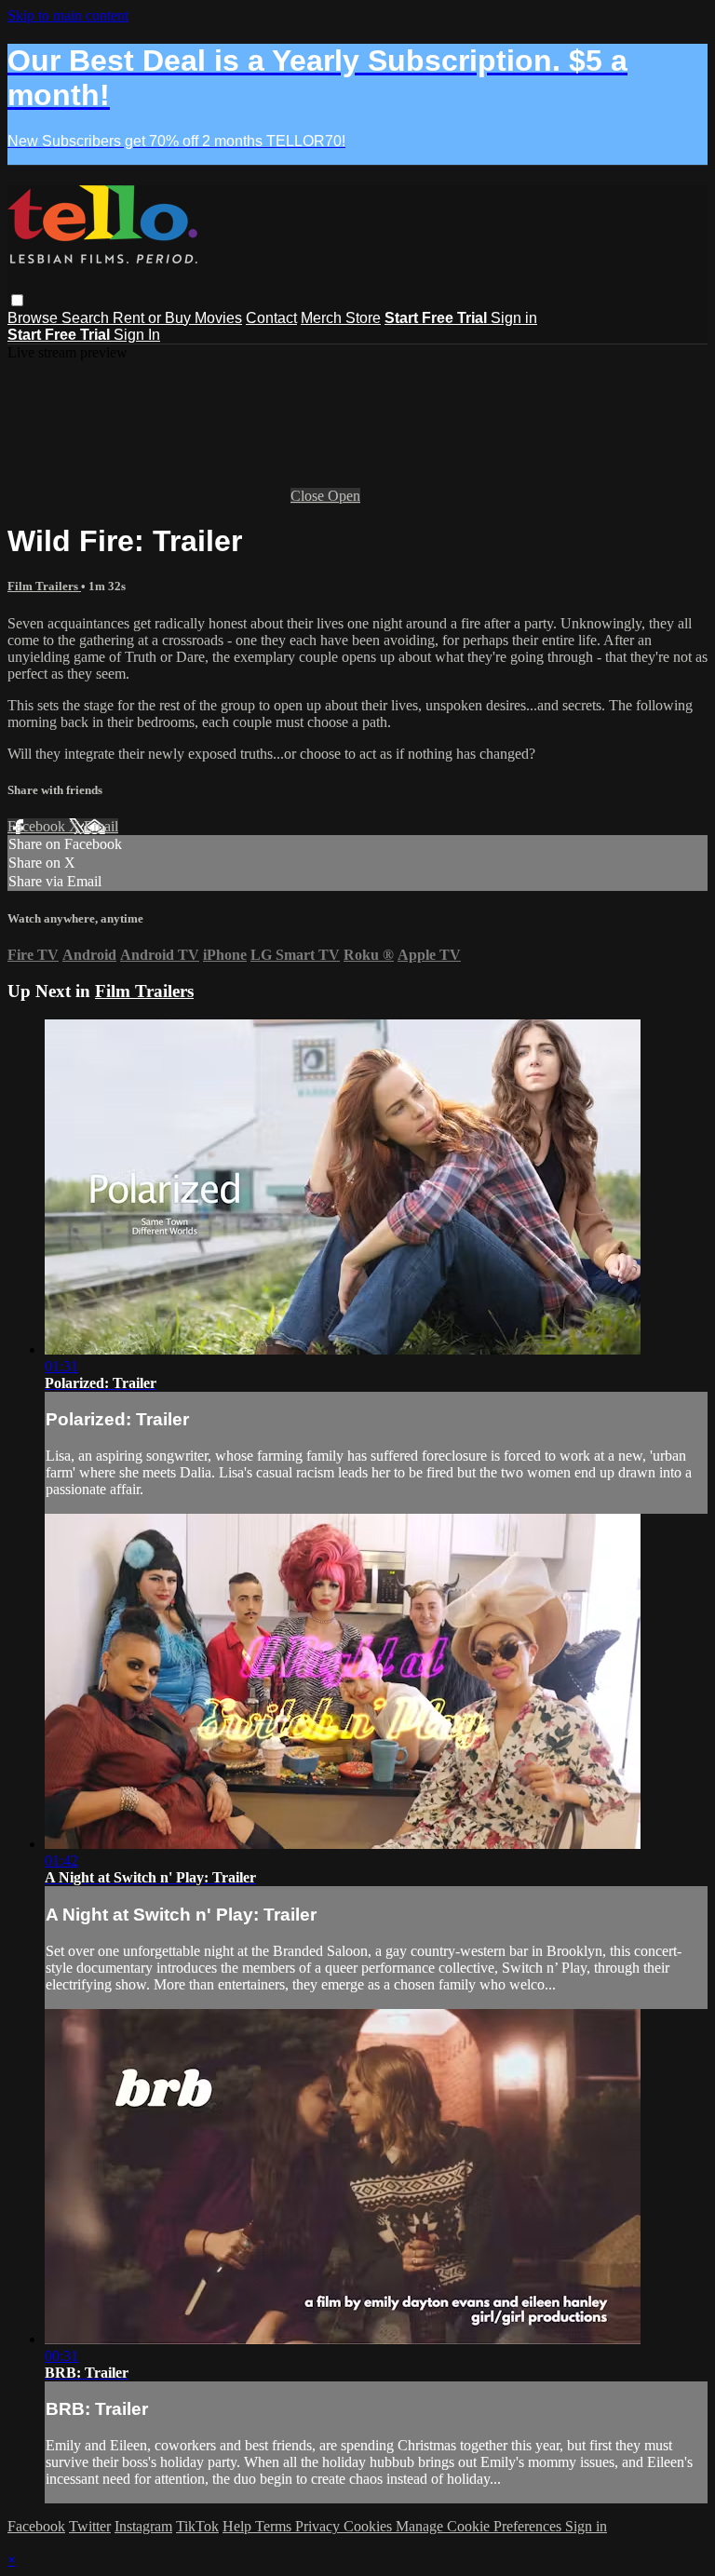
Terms (275, 2526)
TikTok (197, 2526)
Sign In (137, 335)
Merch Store (341, 318)
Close (309, 496)
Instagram (143, 2526)
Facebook (38, 826)
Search (87, 318)
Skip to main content (68, 15)
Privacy (319, 2526)
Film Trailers (44, 586)
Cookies (370, 2526)
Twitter (90, 2526)
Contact (271, 318)
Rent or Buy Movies (177, 318)
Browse (34, 318)
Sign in (514, 318)
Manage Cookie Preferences (480, 2526)
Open (344, 496)
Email (101, 826)
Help (239, 2526)
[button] (17, 300)
